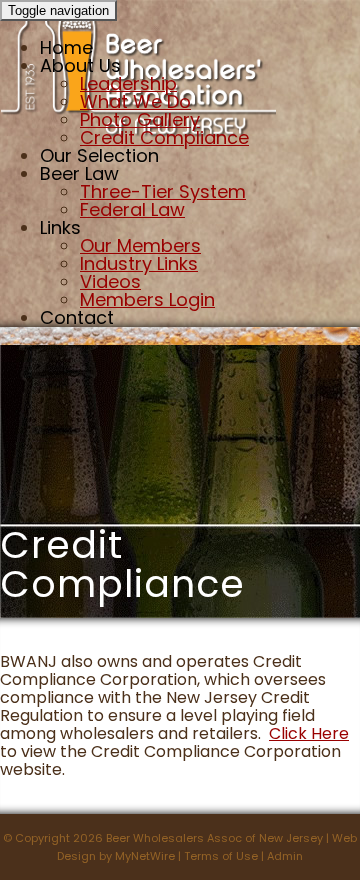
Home (66, 47)
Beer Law (79, 173)
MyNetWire (145, 856)
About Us (80, 65)
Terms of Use (221, 856)
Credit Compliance (164, 137)
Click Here (309, 733)
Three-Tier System (163, 191)
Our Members (140, 245)
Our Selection (99, 155)
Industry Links (139, 263)
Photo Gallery (140, 119)
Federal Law (132, 209)
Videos (110, 281)
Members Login (147, 299)
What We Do (135, 101)
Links (60, 227)
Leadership (128, 83)
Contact (77, 317)
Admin (285, 856)
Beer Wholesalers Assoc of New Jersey (214, 838)
